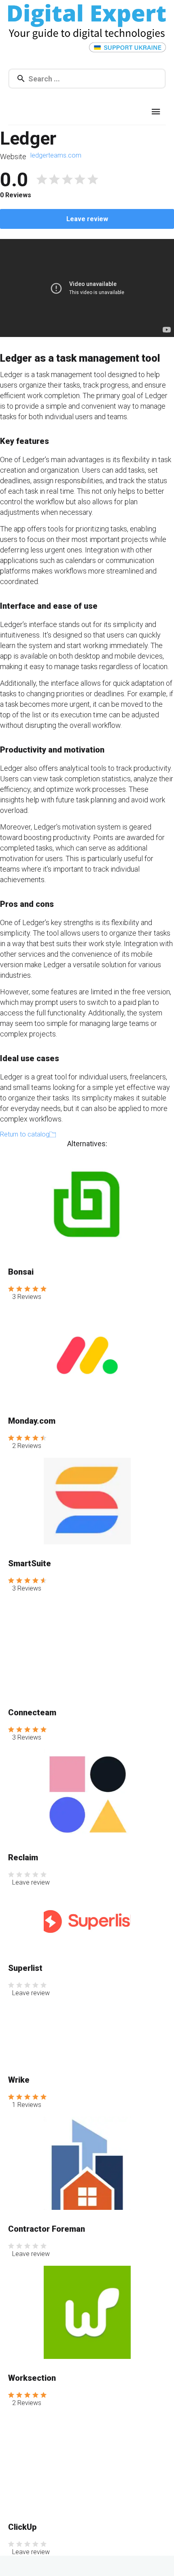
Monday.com (32, 1421)
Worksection (32, 2378)
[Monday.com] (87, 1355)
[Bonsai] (87, 1204)
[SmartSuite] (87, 1501)
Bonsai (21, 1272)
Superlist (25, 1968)
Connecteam (32, 1712)
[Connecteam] (87, 1647)
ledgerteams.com (56, 155)
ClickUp (22, 2527)
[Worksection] (87, 2312)
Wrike (19, 2080)
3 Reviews (27, 1297)
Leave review (87, 219)
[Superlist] (87, 1921)
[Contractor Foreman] (87, 2163)
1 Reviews (27, 2105)
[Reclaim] (87, 1794)
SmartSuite (30, 1563)
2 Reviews (27, 1446)
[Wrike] (87, 2033)
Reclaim (23, 1857)
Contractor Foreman (47, 2229)
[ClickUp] (87, 2461)
